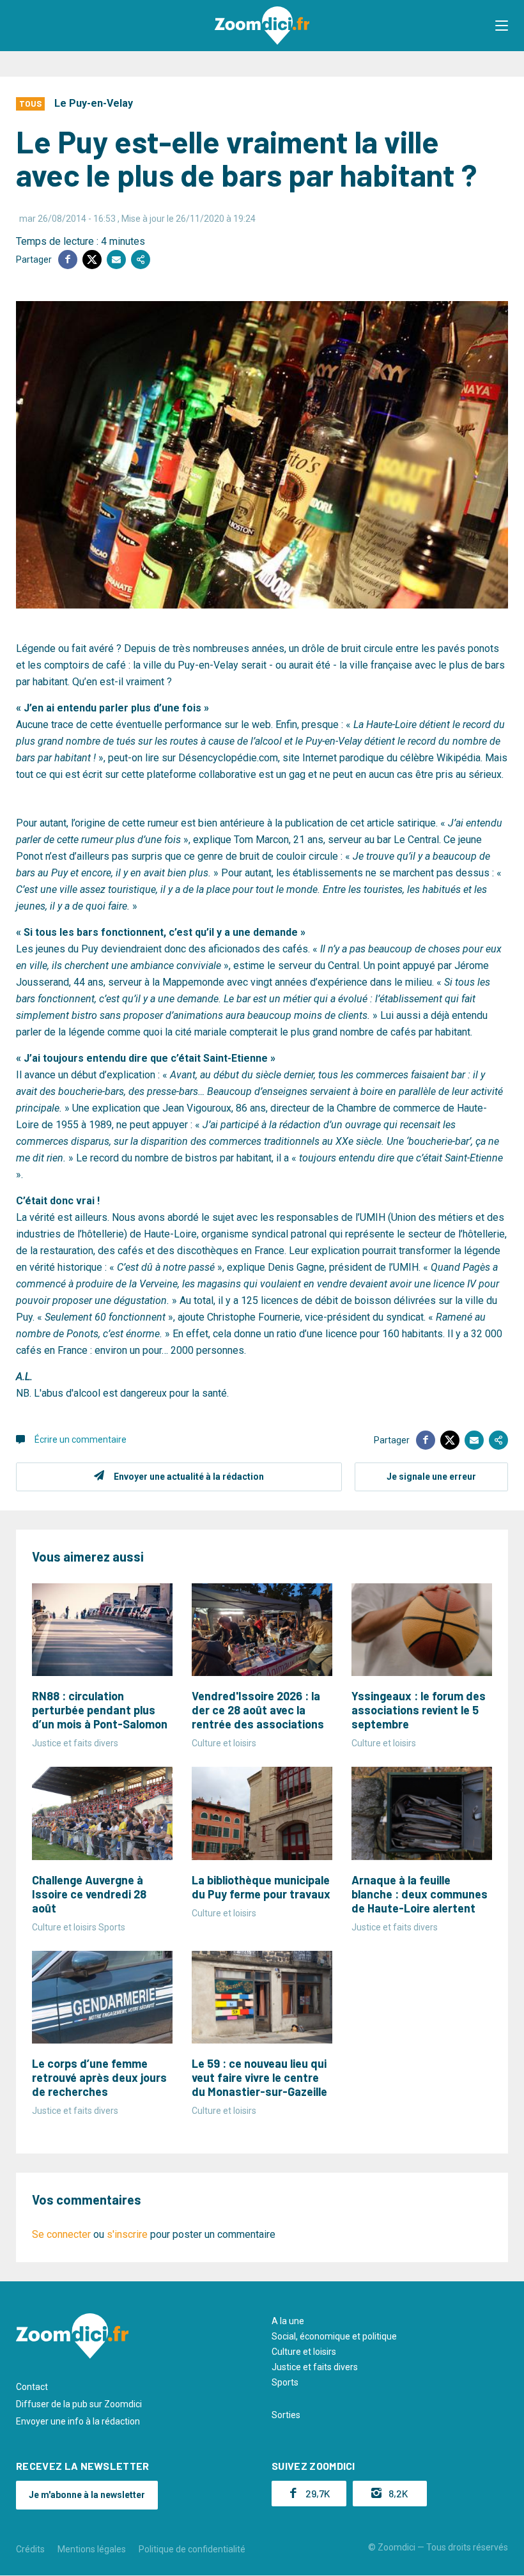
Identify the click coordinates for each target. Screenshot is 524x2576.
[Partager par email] (116, 260)
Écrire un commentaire (81, 1439)
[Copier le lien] (141, 260)
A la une (288, 2321)
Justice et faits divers (315, 2367)
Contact (32, 2387)
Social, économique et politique (334, 2336)
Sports (285, 2382)
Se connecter (61, 2234)
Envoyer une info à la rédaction (78, 2421)
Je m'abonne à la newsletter (87, 2495)
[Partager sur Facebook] (68, 260)
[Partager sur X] (92, 260)
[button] (502, 26)
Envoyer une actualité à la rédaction (189, 1477)
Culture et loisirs (304, 2352)
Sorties (286, 2415)
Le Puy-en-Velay (94, 103)
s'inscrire (127, 2234)
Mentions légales (92, 2549)
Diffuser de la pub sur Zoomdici (79, 2404)
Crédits (30, 2549)
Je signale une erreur (431, 1477)
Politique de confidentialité (192, 2549)
